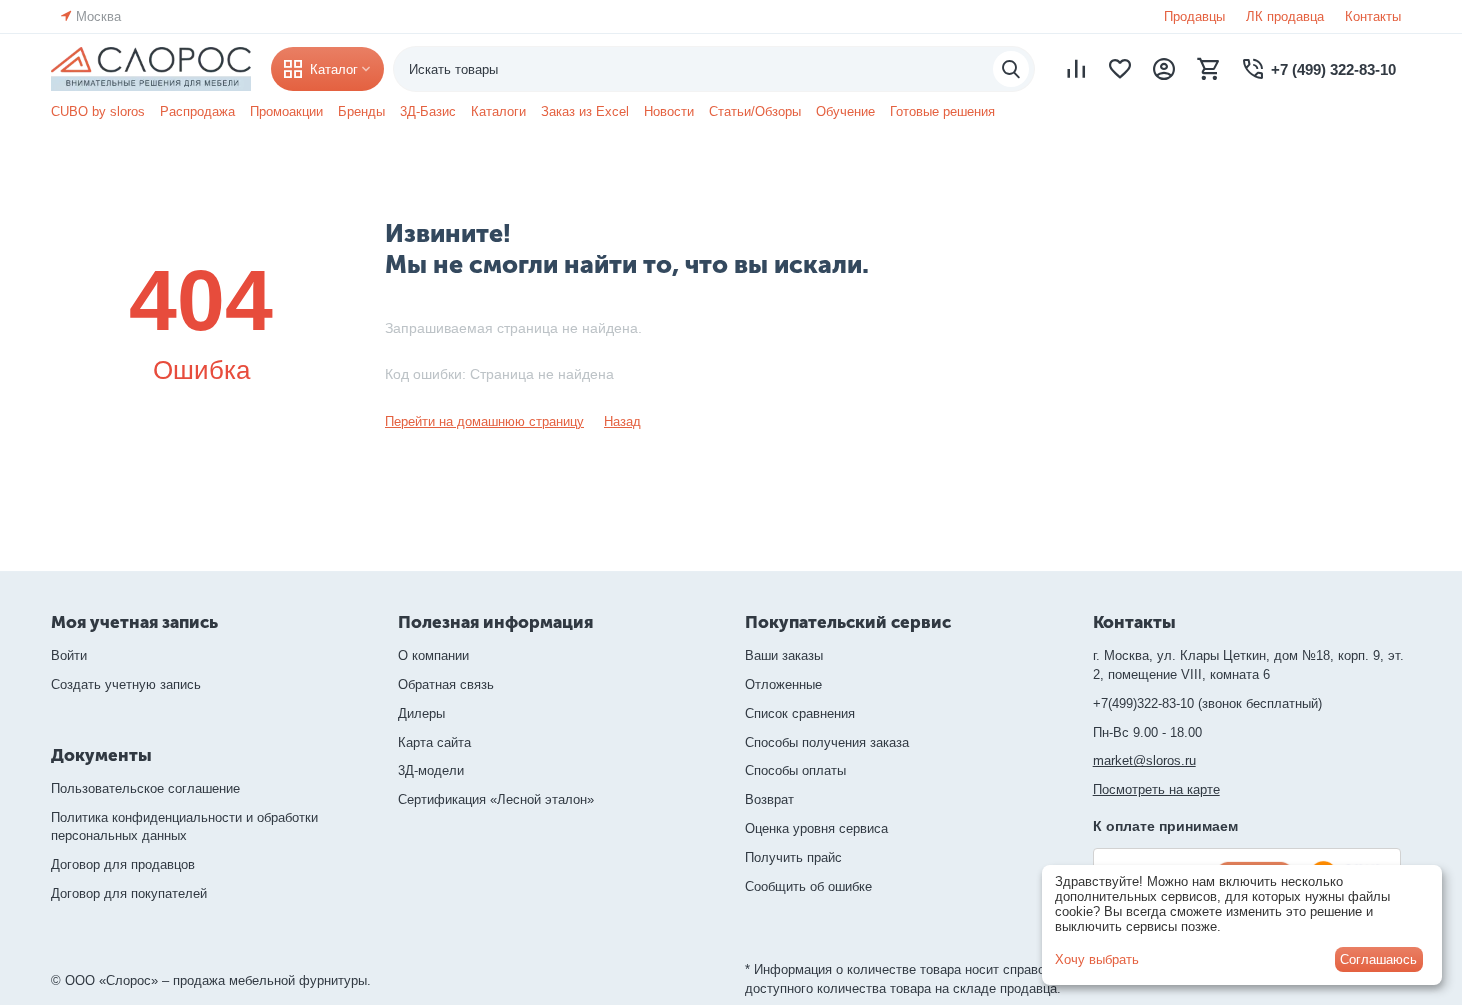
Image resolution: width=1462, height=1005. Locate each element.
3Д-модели (431, 770)
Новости (669, 111)
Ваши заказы (784, 655)
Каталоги (498, 111)
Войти (69, 655)
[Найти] (1011, 69)
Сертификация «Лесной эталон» (496, 799)
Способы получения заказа (827, 742)
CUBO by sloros (98, 111)
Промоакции (286, 111)
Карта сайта (434, 742)
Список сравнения (800, 713)
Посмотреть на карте (1156, 789)
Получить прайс (793, 857)
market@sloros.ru (1144, 760)
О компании (433, 655)
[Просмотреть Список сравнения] (1076, 69)
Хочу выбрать (1097, 959)
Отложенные (783, 684)
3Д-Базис (428, 111)
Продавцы (1194, 16)
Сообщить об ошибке (808, 886)
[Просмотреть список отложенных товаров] (1120, 69)
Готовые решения (942, 111)
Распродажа (197, 111)
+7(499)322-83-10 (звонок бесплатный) (1207, 703)
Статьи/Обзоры (755, 111)
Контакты (1373, 16)
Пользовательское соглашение (145, 788)
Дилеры (421, 713)
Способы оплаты (795, 770)
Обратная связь (446, 684)
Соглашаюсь (1378, 959)
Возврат (769, 799)
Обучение (845, 111)
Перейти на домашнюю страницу (484, 421)
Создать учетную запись (126, 684)
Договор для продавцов (123, 864)
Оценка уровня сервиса (816, 828)
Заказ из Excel (585, 111)
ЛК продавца (1285, 16)
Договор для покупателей (129, 893)
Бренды (361, 111)
